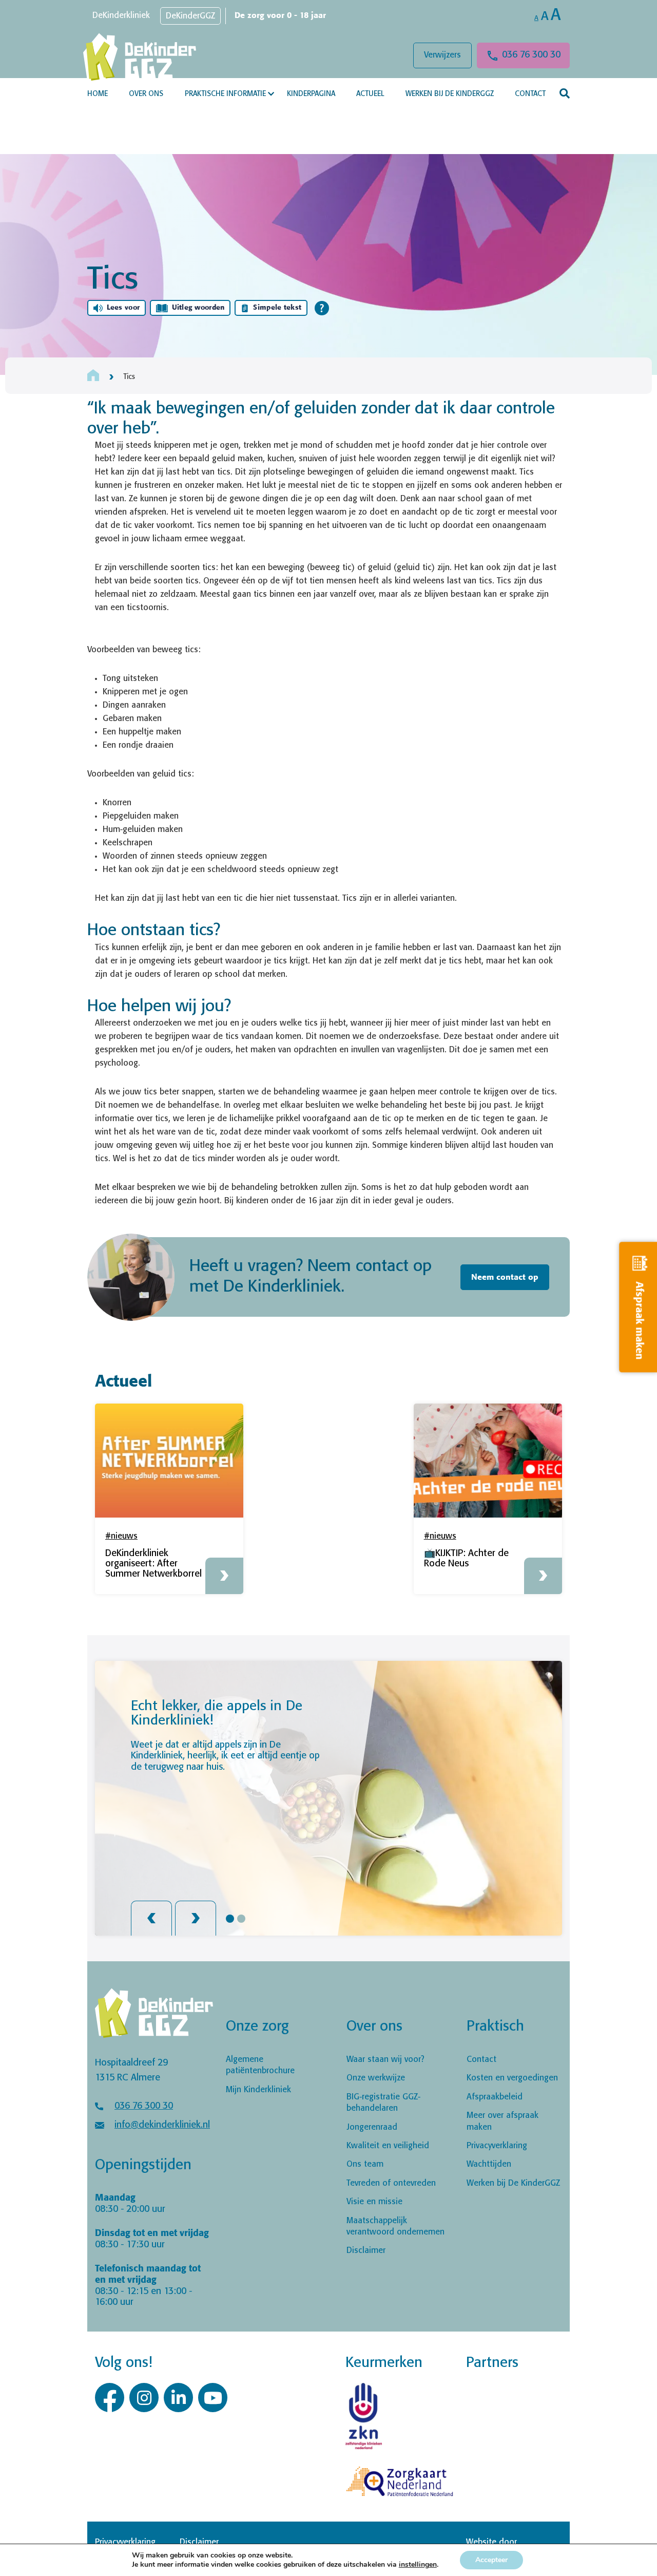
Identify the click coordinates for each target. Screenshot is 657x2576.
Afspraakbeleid (495, 2097)
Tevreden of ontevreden (391, 2183)
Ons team (365, 2164)
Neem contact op (505, 1277)
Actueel (370, 94)
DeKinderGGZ (190, 16)
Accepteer (491, 2560)
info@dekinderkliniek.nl (162, 2125)
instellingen (418, 2565)
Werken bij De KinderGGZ (450, 94)
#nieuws (121, 1536)
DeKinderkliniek (121, 16)
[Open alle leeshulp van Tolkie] (322, 308)
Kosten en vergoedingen (512, 2078)
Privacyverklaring (497, 2146)
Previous (151, 1918)
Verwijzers (442, 55)
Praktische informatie (225, 94)
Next (196, 1918)
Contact (530, 94)
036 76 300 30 (531, 55)
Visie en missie (374, 2202)
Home (98, 94)
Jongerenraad (372, 2127)
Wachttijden (489, 2164)
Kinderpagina (311, 94)
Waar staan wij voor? (385, 2060)
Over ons (146, 94)
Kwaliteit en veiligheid (388, 2146)
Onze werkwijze (376, 2078)
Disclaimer (366, 2251)
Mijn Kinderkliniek (258, 2089)
